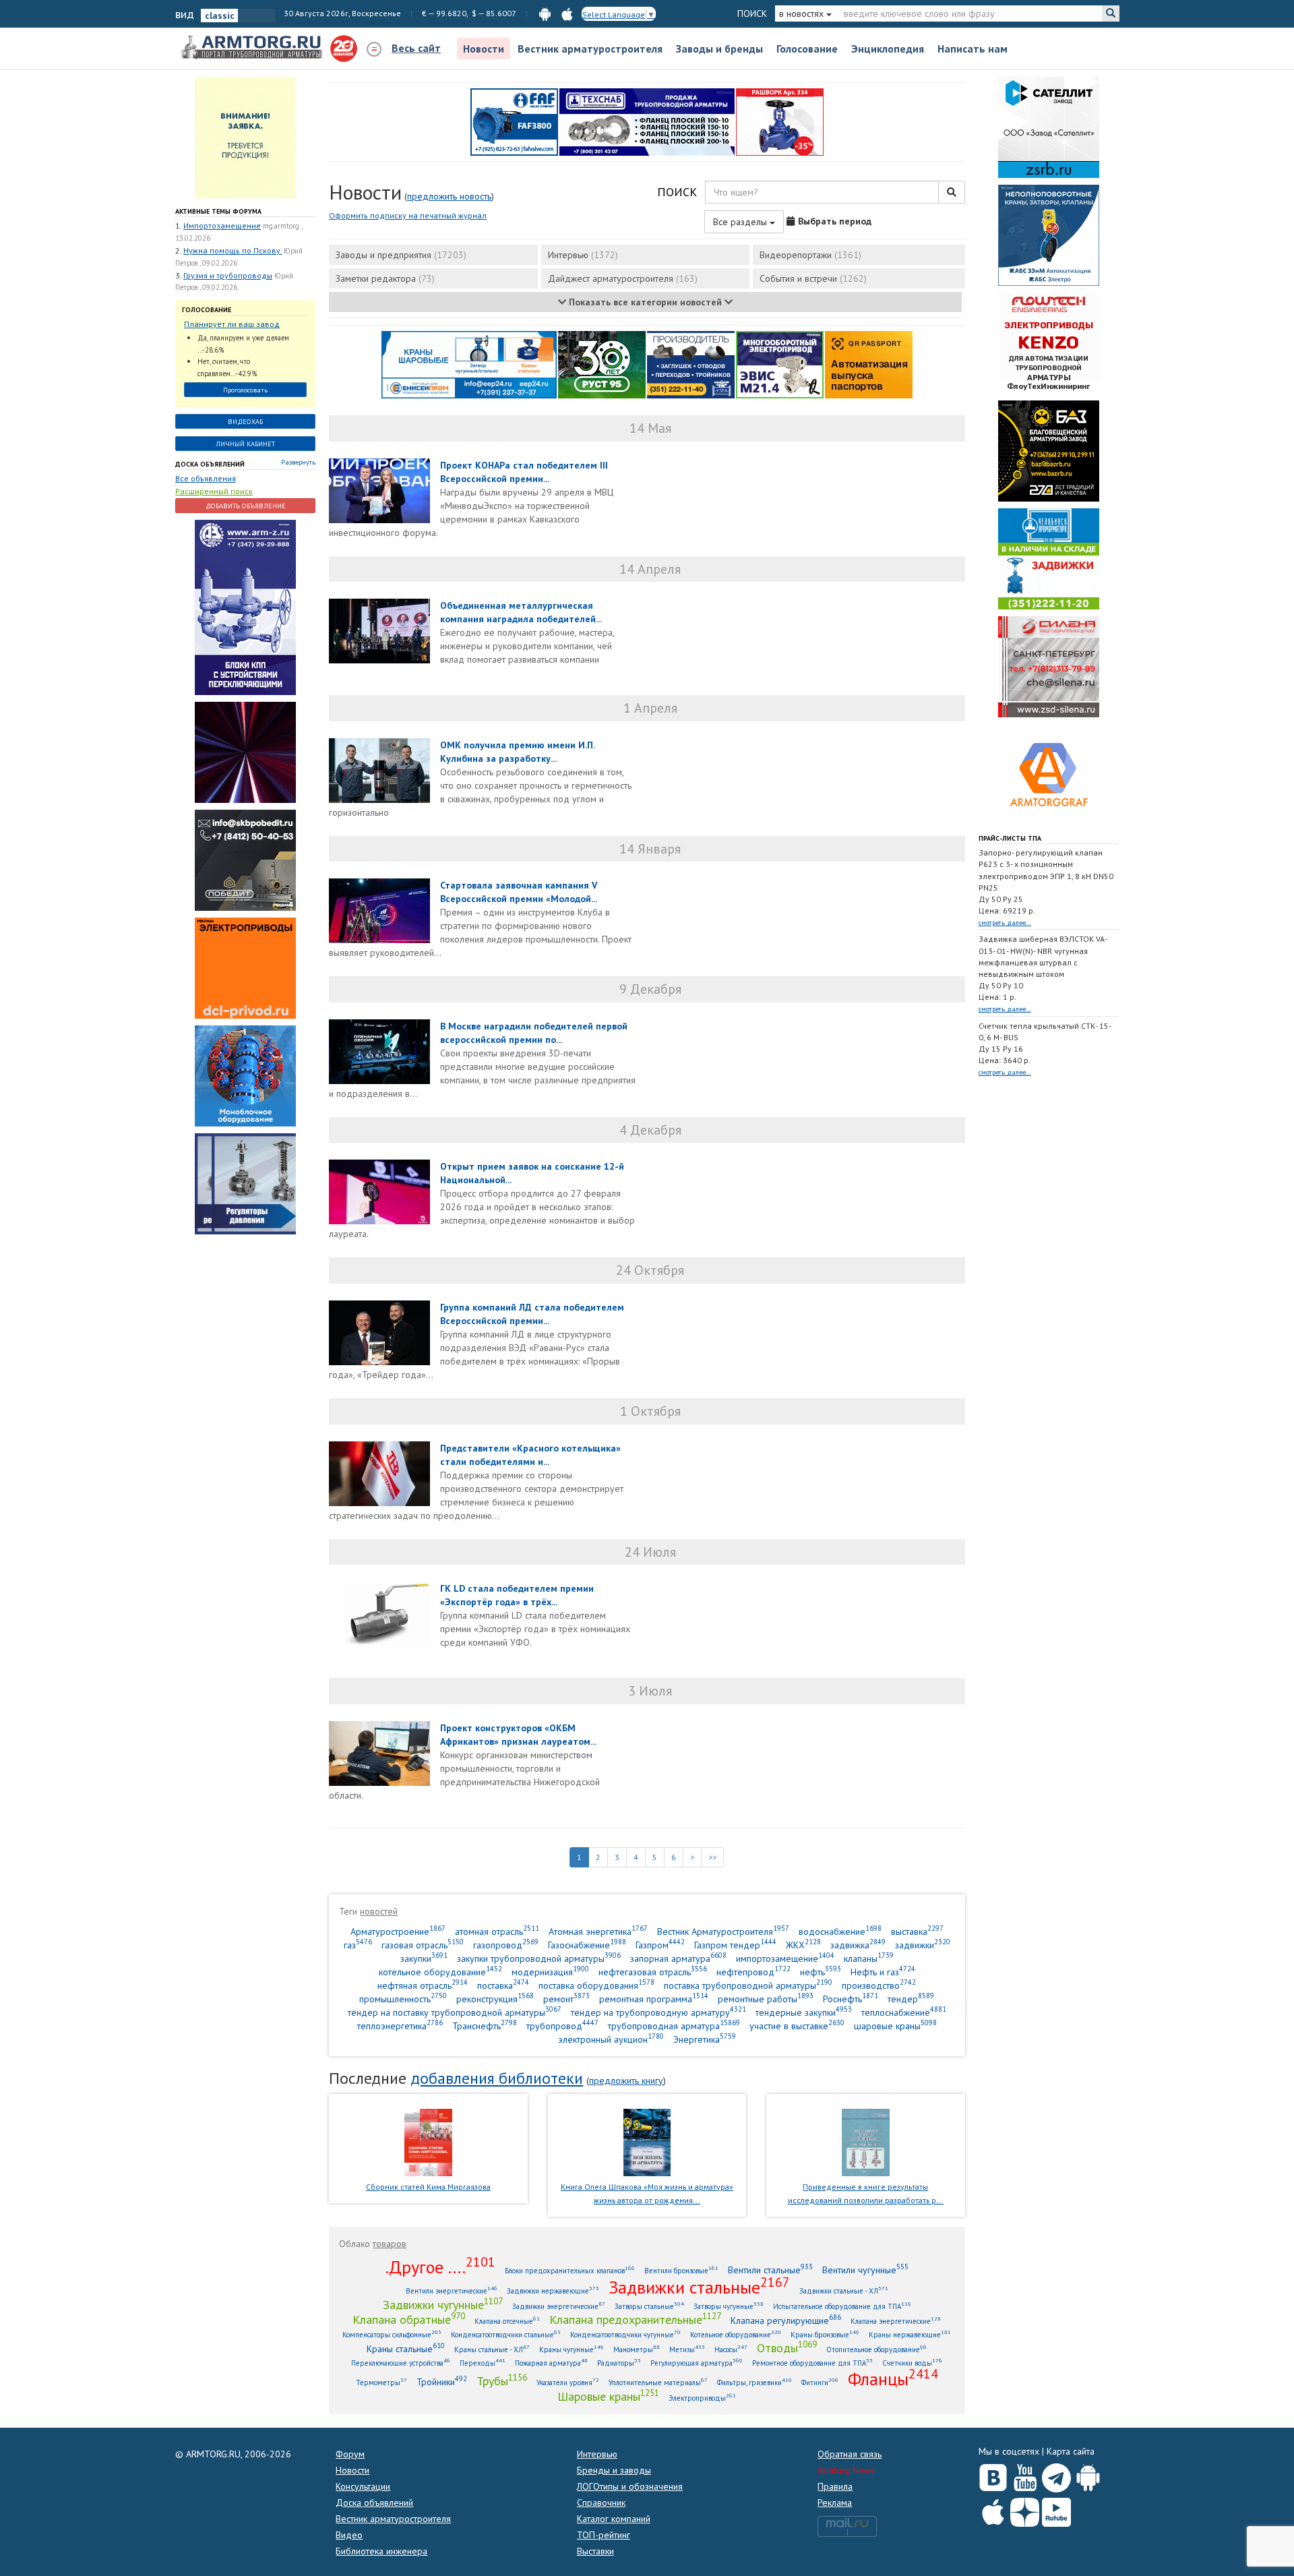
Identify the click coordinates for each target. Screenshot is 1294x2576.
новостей (379, 1911)
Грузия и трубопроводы (228, 275)
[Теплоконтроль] (245, 1183)
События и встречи (813, 278)
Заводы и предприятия (401, 255)
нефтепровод (753, 1972)
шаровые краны (895, 2026)
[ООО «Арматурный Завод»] (245, 607)
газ (358, 1945)
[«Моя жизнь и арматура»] (647, 2141)
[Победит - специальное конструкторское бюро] (245, 860)
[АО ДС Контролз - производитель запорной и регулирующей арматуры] (245, 752)
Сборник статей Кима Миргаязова (428, 2187)
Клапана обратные (409, 2319)
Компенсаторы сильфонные (392, 2334)
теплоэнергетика (400, 2026)
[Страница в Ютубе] (1025, 2475)
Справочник (601, 2503)
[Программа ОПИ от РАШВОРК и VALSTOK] (780, 121)
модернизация (550, 1972)
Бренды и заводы (614, 2470)
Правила (835, 2486)
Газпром (660, 1945)
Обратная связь (850, 2454)
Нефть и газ (883, 1972)
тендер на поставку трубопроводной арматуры (455, 2012)
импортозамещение (785, 1958)
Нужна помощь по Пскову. (233, 250)
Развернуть (298, 462)
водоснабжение (840, 1931)
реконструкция (495, 1999)
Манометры (637, 2349)
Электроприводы (702, 2398)
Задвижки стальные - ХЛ (844, 2290)
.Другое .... (440, 2267)
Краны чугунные (572, 2349)
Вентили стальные (770, 2270)
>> (712, 1857)
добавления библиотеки (497, 2078)
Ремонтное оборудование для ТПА (812, 2363)
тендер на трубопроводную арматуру (658, 2012)
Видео (349, 2535)
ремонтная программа (654, 1999)
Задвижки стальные (699, 2287)
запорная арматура (678, 1958)
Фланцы (893, 2378)
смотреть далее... (1005, 923)
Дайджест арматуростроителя (623, 278)
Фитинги (820, 2382)
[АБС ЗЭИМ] (1049, 235)
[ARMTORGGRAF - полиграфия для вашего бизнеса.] (1049, 774)
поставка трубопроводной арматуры (748, 1985)
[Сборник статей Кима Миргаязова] (428, 2141)
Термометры (381, 2382)
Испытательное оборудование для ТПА (842, 2306)
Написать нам (973, 49)
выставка (917, 1931)
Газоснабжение (587, 1945)
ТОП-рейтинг (604, 2535)
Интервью (583, 255)
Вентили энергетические (452, 2290)
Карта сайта (1071, 2451)
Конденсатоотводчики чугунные (625, 2334)
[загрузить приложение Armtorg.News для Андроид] (545, 13)
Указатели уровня (568, 2382)
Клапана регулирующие (786, 2320)
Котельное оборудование (736, 2334)
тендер (911, 1999)
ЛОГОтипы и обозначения (630, 2486)
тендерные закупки (804, 2012)
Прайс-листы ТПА (1010, 838)
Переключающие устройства (401, 2363)
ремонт (566, 1999)
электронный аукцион (611, 2039)
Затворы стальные (649, 2306)
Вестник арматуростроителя (590, 49)
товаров (390, 2244)
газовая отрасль (423, 1945)
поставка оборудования (596, 1985)
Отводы (787, 2347)
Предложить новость (449, 196)
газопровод (506, 1945)
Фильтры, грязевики (754, 2382)
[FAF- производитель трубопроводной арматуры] (514, 121)
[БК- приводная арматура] (245, 967)
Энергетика (705, 2039)
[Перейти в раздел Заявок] (245, 137)
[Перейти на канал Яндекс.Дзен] (1025, 2510)
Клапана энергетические (896, 2321)
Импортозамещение (222, 226)
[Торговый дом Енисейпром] (469, 364)
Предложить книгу (626, 2080)
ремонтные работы (766, 1999)
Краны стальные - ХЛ (492, 2349)
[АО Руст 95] (602, 364)
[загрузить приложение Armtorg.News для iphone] (567, 13)
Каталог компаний (614, 2519)
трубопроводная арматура (674, 2026)
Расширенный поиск (214, 491)
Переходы (483, 2363)
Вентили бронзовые (681, 2270)
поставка (503, 1985)
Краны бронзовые (825, 2334)
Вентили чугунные (865, 2270)
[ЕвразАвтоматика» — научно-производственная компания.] (780, 364)
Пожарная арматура (551, 2363)
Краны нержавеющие (910, 2334)
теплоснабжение (904, 2012)
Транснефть (485, 2026)
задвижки (923, 1945)
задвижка (858, 1945)
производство (879, 1985)
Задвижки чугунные (443, 2304)
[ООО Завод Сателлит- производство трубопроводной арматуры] (1049, 127)
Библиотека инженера (381, 2551)
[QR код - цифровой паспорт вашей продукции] (869, 364)
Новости (484, 49)
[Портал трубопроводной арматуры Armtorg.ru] (253, 48)
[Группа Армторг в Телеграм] (1056, 2475)
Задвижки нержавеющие (553, 2290)
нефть (821, 1972)
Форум (350, 2454)
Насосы (731, 2349)
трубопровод (562, 2026)
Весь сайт (416, 48)
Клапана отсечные (507, 2321)
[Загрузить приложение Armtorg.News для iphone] (993, 2509)
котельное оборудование (440, 1972)
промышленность (403, 1999)
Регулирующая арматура (697, 2363)
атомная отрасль (497, 1931)
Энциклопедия (888, 49)
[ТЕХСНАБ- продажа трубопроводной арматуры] (647, 121)
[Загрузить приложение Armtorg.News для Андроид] (1088, 2475)
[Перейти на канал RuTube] (1056, 2510)
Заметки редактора (385, 278)
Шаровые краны (608, 2396)
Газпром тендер (735, 1945)
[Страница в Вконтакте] (993, 2475)
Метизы (687, 2349)
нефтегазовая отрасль (653, 1972)
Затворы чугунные (729, 2306)
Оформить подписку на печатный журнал (408, 215)
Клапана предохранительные (635, 2319)
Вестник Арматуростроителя (723, 1931)
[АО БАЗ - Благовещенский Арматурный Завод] (1049, 450)
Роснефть (851, 1999)
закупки (424, 1958)
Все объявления (206, 478)
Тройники (442, 2382)
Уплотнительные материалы (658, 2382)
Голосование (807, 49)
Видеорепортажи (810, 255)
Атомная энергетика (598, 1931)
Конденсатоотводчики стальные (506, 2334)
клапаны (869, 1958)
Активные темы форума (218, 211)
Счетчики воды (912, 2363)
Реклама (835, 2503)
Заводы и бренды (719, 49)
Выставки (595, 2551)
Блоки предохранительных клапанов (570, 2270)
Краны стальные (406, 2348)
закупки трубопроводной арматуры (539, 1958)
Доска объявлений (210, 464)
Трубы (502, 2380)
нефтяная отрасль (423, 1985)
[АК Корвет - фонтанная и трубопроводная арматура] (245, 1075)
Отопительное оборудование (876, 2349)
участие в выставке (797, 2026)
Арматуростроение (398, 1931)
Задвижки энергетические (559, 2306)
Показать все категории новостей (645, 302)
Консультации (363, 2486)
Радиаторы (619, 2363)
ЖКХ (803, 1945)
